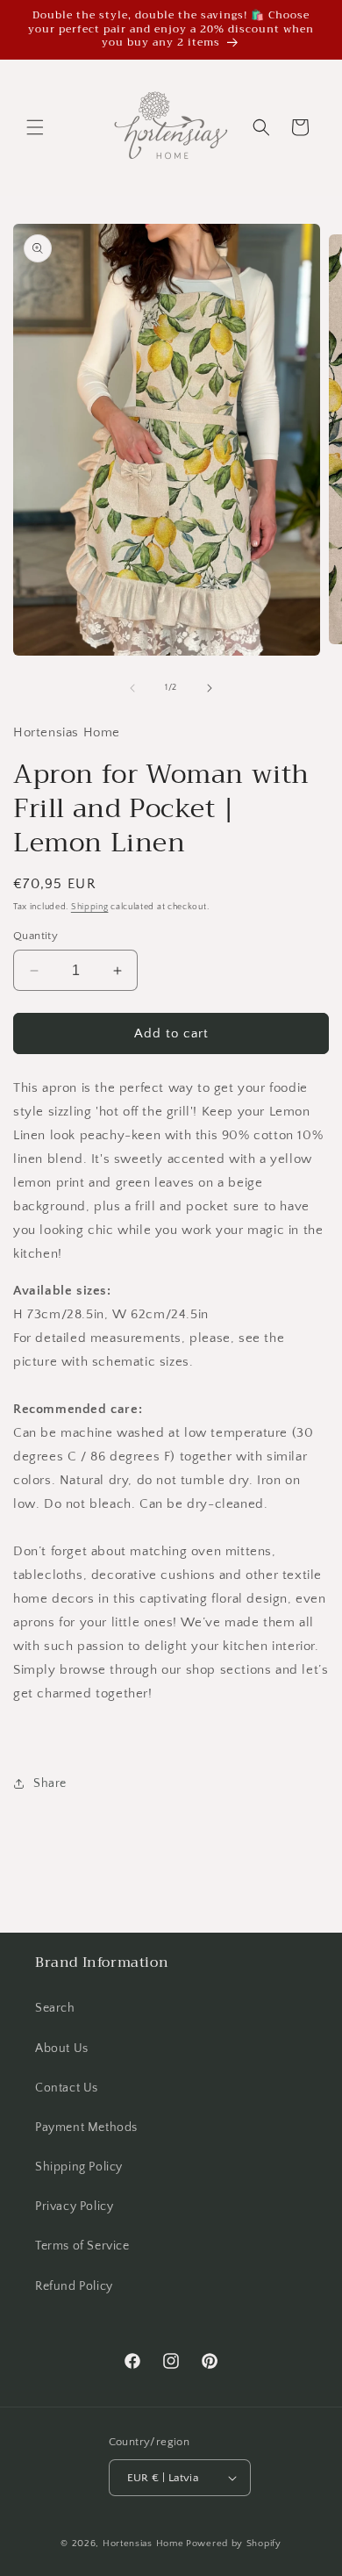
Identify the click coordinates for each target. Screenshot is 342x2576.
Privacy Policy (74, 2206)
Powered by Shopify (234, 2544)
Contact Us (67, 2088)
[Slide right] (210, 688)
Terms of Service (82, 2246)
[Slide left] (132, 688)
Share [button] (50, 1783)
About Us (62, 2049)
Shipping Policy (79, 2167)
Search (55, 2008)
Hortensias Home (143, 2544)
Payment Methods (86, 2128)
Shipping (90, 907)
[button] (35, 127)
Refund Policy (74, 2286)
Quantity (36, 936)
